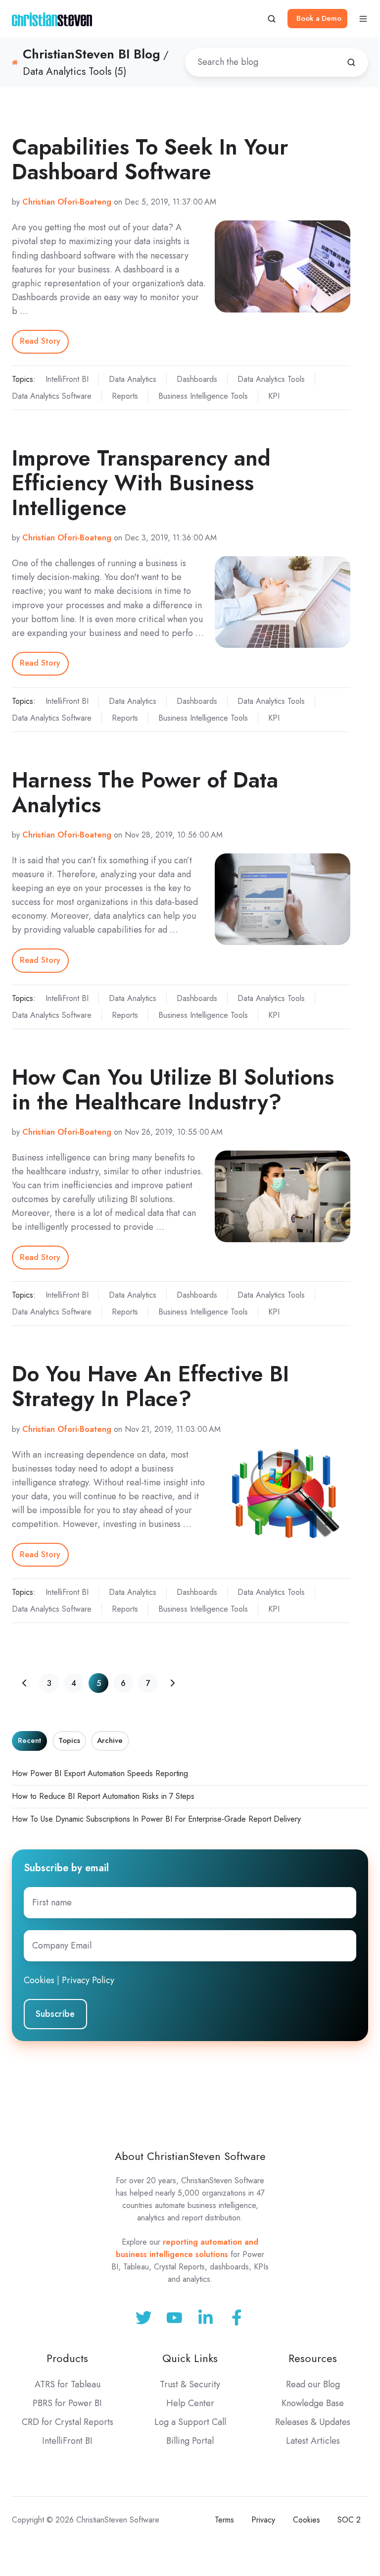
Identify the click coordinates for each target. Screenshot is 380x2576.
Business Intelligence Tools (203, 396)
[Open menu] (363, 19)
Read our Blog (313, 2384)
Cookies (39, 1980)
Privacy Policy (88, 1980)
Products (67, 2358)
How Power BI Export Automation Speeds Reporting (100, 1773)
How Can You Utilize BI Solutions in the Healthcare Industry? (173, 1089)
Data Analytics (133, 379)
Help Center (190, 2403)
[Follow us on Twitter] (144, 2318)
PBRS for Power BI (67, 2403)
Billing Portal (190, 2441)
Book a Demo (319, 18)
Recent (29, 1740)
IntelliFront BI (67, 379)
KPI (274, 396)
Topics (69, 1740)
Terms (224, 2520)
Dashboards (197, 379)
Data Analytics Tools (271, 379)
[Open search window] (272, 19)
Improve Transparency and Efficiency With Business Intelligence (141, 483)
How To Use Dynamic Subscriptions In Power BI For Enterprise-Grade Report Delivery (156, 1819)
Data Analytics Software (52, 396)
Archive (110, 1740)
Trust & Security (190, 2384)
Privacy (263, 2520)
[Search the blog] (351, 62)
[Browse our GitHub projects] (206, 2318)
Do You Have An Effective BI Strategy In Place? (150, 1386)
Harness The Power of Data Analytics (145, 792)
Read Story (40, 341)
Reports (125, 396)
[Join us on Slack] (174, 2318)
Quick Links (190, 2358)
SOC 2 (349, 2520)
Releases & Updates (313, 2422)
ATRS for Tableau (68, 2384)
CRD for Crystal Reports (68, 2422)
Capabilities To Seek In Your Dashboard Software (150, 159)
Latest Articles (313, 2441)
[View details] (237, 2318)
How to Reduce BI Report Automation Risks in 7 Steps (103, 1796)
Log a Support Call (190, 2422)
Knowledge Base (313, 2403)
